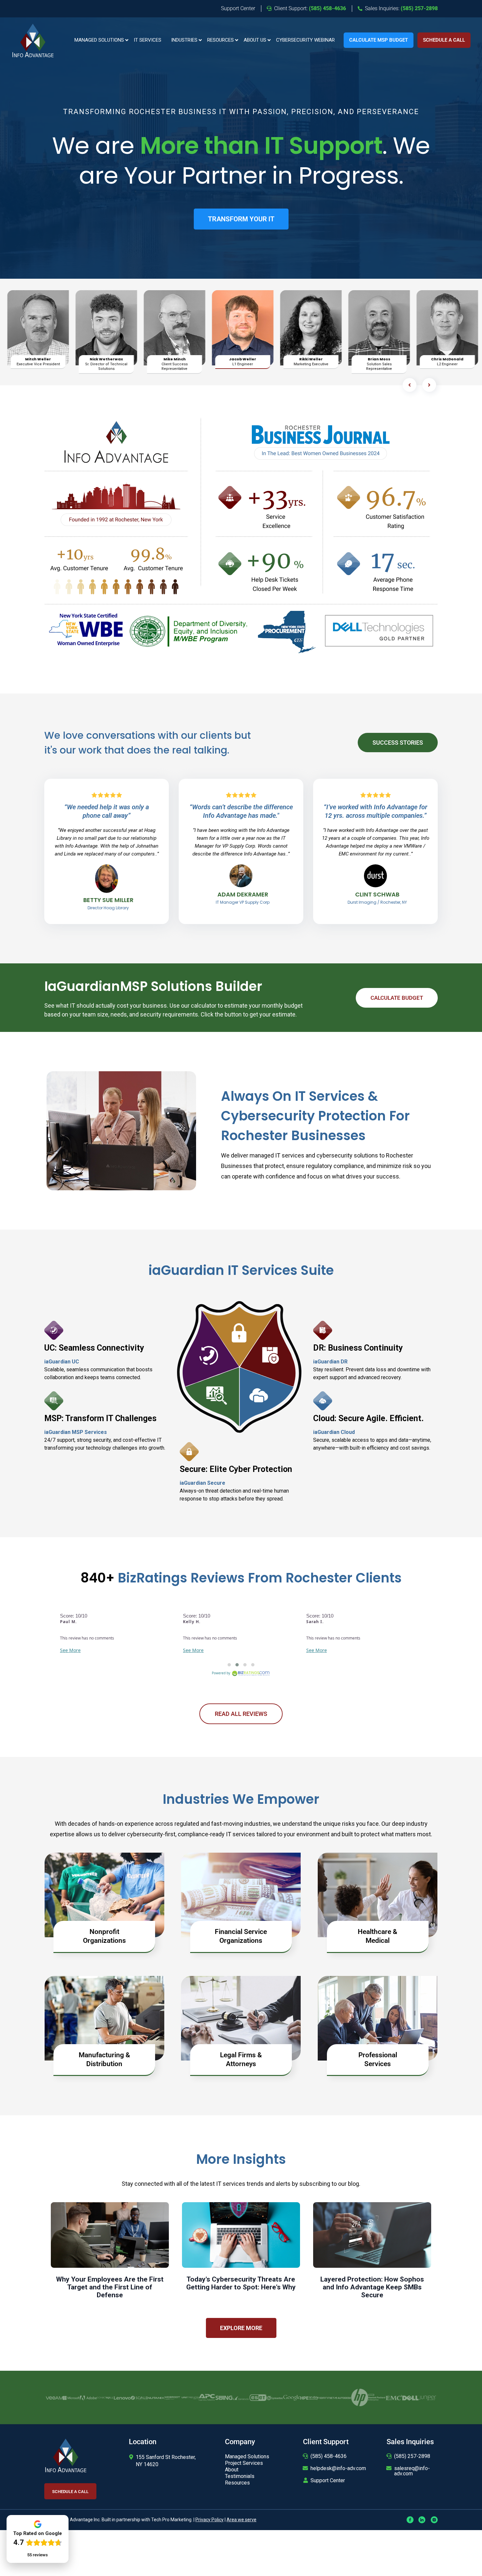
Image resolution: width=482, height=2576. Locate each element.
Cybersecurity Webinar (305, 40)
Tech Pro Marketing (171, 2520)
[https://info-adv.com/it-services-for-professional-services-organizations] (378, 2017)
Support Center (328, 2480)
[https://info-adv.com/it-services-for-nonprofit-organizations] (104, 1894)
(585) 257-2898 (412, 2456)
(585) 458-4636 (329, 2456)
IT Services (148, 40)
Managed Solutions (99, 40)
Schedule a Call (444, 40)
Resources (221, 40)
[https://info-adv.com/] (33, 40)
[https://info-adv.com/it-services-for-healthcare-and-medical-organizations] (378, 1894)
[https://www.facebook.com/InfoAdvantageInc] (410, 2519)
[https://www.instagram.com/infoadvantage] (434, 2519)
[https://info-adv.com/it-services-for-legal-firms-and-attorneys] (241, 2017)
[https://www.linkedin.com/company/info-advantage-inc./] (422, 2519)
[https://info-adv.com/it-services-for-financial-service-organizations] (241, 1894)
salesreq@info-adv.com (412, 2471)
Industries (184, 40)
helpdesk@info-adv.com (338, 2468)
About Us (255, 40)
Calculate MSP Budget (379, 40)
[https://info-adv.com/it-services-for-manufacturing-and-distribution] (104, 2017)
